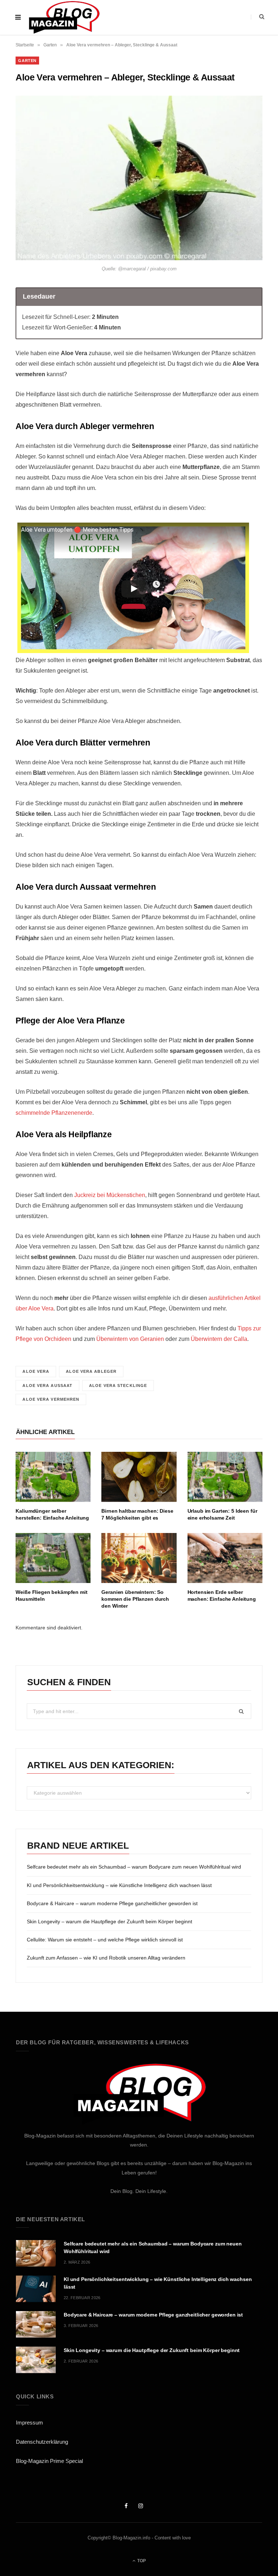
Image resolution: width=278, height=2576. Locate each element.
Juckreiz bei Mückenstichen (109, 1195)
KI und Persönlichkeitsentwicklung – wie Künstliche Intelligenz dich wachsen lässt (119, 1885)
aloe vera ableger (91, 1371)
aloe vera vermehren (51, 1399)
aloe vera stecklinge (118, 1385)
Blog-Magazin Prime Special (49, 2461)
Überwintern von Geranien (130, 1339)
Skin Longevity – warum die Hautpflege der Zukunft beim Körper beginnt (109, 1921)
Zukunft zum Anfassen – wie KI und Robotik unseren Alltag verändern (106, 1958)
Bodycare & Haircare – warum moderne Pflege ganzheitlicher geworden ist (112, 1903)
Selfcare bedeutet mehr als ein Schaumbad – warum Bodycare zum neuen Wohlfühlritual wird (134, 1867)
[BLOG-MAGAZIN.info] (64, 17)
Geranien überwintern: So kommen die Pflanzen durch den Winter (135, 1599)
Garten (50, 45)
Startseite (25, 45)
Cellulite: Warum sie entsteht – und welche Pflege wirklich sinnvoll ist (105, 1940)
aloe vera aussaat (47, 1385)
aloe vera (36, 1371)
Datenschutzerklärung (42, 2442)
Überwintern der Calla (218, 1339)
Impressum (30, 2423)
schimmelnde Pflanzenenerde (54, 1113)
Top (141, 2561)
